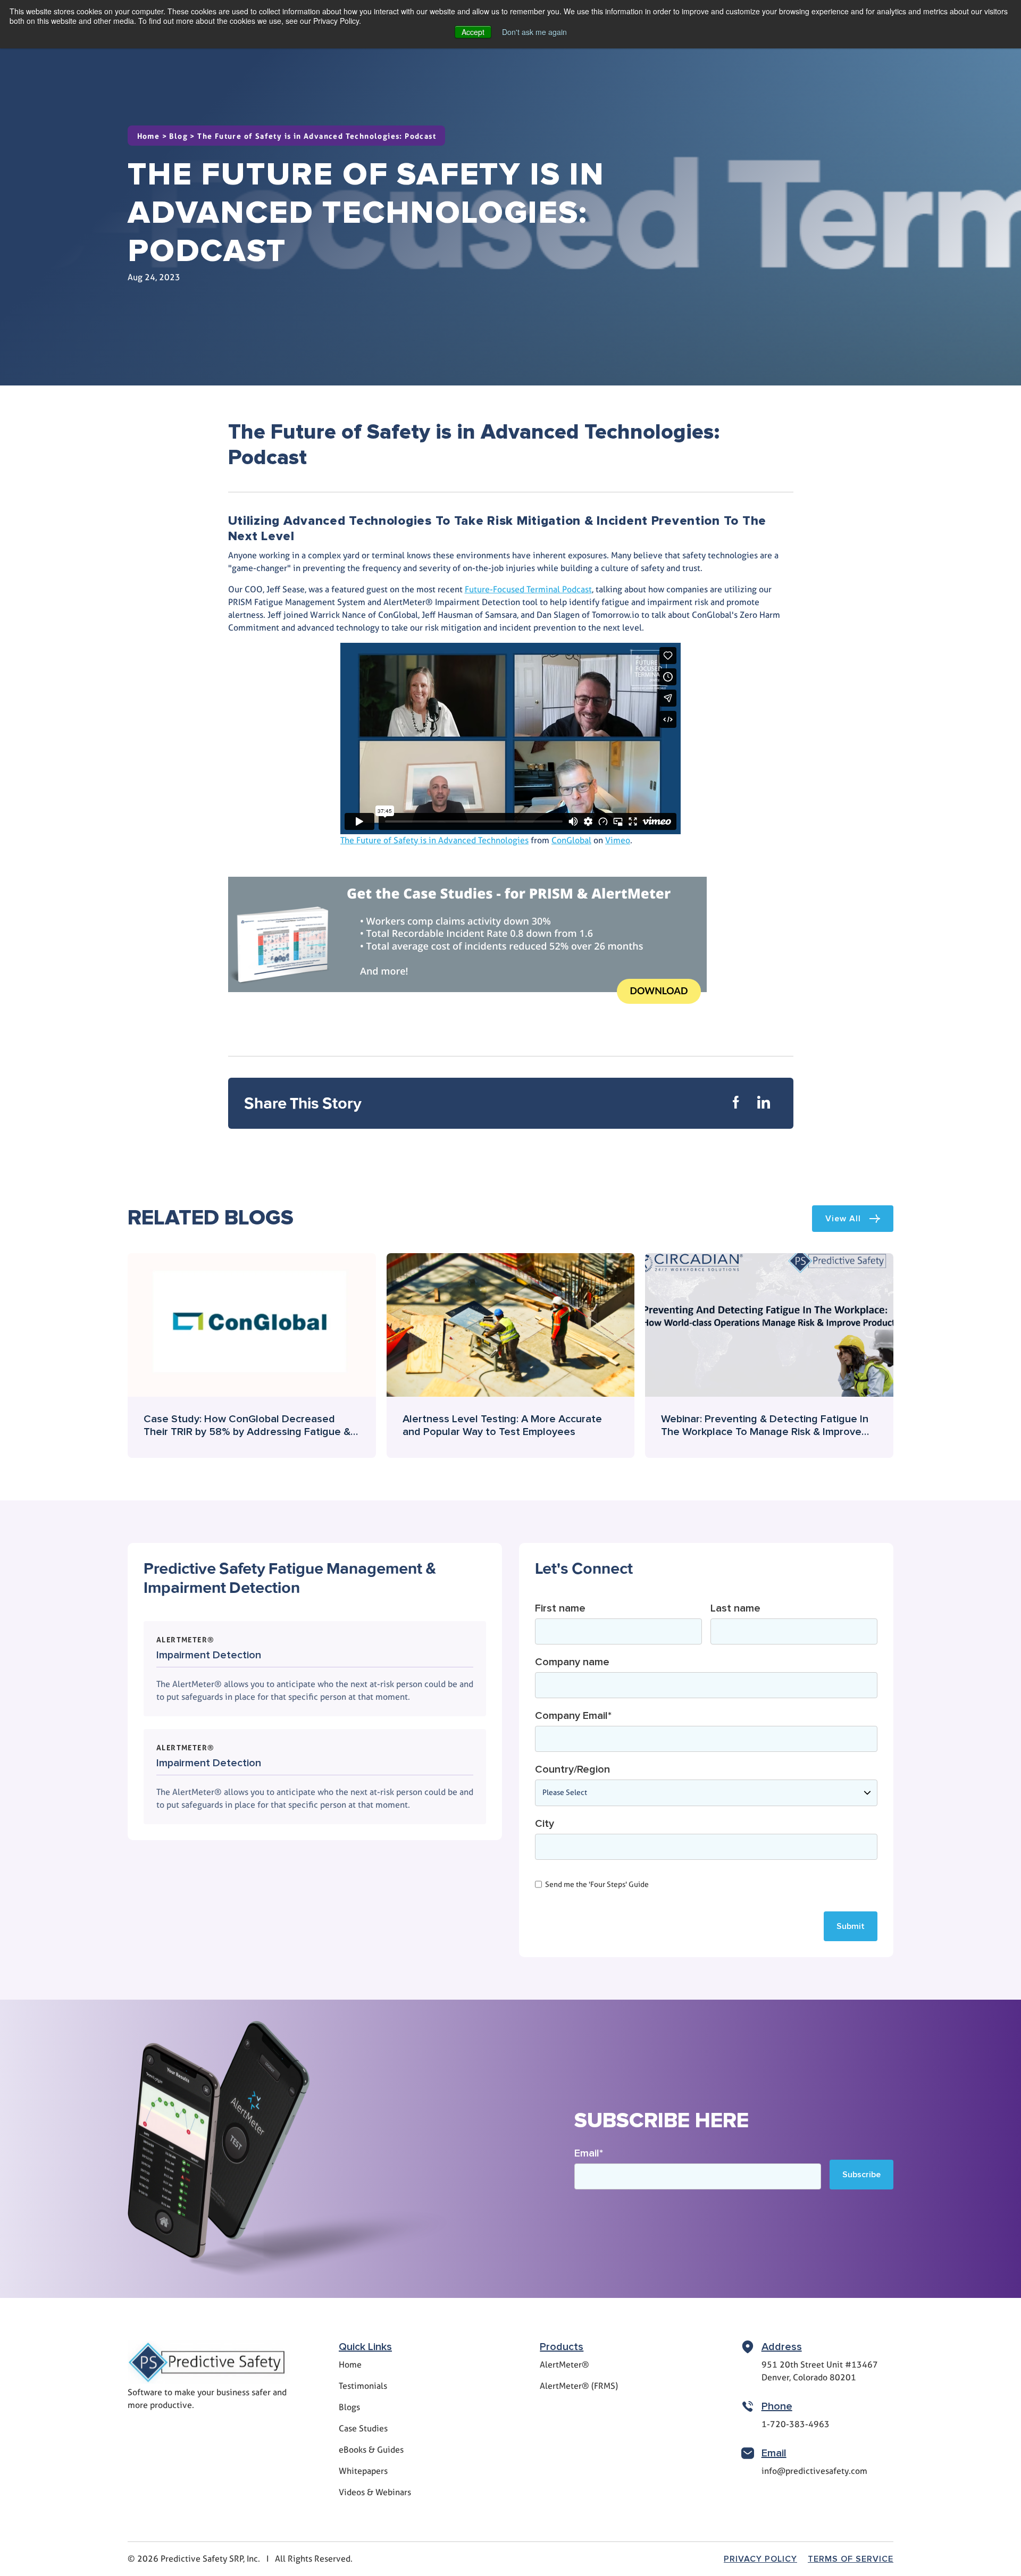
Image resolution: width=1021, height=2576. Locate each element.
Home (149, 136)
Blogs (349, 2407)
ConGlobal (571, 840)
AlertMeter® (564, 2365)
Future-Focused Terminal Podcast (528, 589)
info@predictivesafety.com (814, 2471)
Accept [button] (473, 32)
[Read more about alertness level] (511, 1355)
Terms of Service (851, 2559)
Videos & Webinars (375, 2492)
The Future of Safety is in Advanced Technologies (434, 840)
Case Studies (363, 2428)
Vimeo (618, 840)
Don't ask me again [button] (534, 32)
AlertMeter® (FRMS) (579, 2386)
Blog (178, 136)
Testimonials (363, 2386)
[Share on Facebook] (736, 1103)
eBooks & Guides (371, 2450)
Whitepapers (363, 2471)
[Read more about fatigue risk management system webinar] (769, 1355)
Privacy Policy (760, 2559)
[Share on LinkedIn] (764, 1103)
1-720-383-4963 (796, 2424)
